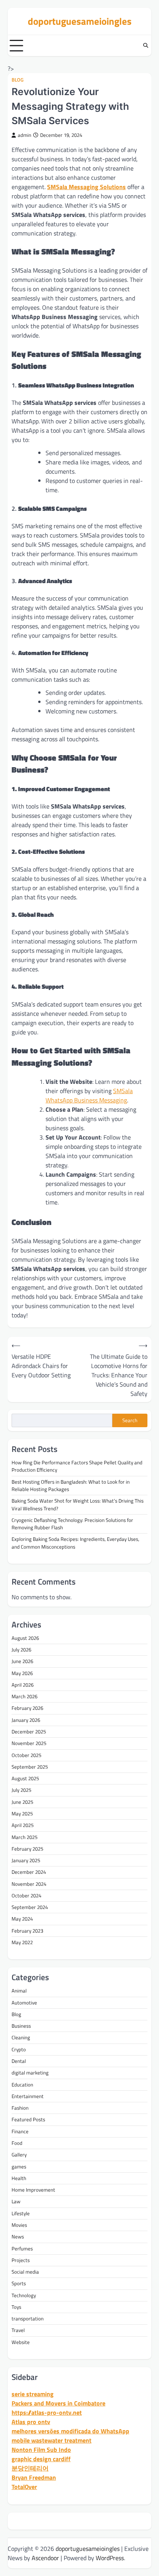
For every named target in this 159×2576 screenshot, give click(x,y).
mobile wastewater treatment (52, 2440)
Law (16, 2201)
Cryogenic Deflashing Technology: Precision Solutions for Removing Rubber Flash (72, 1524)
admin (25, 135)
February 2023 (27, 1931)
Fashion (20, 2108)
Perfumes (22, 2248)
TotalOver (24, 2487)
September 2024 (30, 1907)
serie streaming (33, 2394)
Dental (19, 2061)
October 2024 (26, 1895)
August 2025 (25, 1778)
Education (22, 2085)
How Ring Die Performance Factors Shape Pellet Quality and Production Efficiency (77, 1466)
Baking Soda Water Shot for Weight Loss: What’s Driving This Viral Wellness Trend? (78, 1504)
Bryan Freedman (34, 2477)
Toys (16, 2307)
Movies (19, 2225)
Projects (21, 2260)
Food (17, 2143)
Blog (18, 80)
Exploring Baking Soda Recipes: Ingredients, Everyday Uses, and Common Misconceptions (75, 1543)
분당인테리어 (30, 2468)
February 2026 (27, 1708)
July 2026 (21, 1650)
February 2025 (27, 1849)
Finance (20, 2131)
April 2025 (23, 1825)
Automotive (24, 2003)
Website (21, 2342)
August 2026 (25, 1638)
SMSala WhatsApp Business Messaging (89, 1095)
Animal (19, 1991)
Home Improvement (33, 2190)
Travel (18, 2330)
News (18, 2237)
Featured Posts (28, 2119)
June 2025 (22, 1802)
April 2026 (23, 1685)
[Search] (145, 46)
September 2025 (30, 1767)
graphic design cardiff (41, 2459)
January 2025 (26, 1860)
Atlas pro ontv (31, 2422)
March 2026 (25, 1696)
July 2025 (21, 1790)
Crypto (19, 2049)
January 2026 (26, 1720)
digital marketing (30, 2073)
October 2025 (26, 1755)
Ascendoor (45, 2558)
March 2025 (25, 1837)
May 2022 (22, 1942)
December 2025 (29, 1732)
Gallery (19, 2155)
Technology (24, 2295)
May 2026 (22, 1673)
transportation (28, 2318)
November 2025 (29, 1743)
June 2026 (22, 1661)
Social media (25, 2272)
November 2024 (29, 1884)
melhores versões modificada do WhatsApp (70, 2431)
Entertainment (28, 2096)
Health (19, 2178)
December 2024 (29, 1872)
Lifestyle (21, 2213)
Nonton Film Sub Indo (41, 2450)
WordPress (110, 2558)
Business (21, 2026)
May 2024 (22, 1919)
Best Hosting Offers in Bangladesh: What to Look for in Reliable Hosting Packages (71, 1485)
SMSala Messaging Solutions (86, 187)
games (19, 2167)
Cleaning (21, 2037)
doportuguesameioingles (80, 21)
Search (130, 1420)
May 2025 (22, 1813)
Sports (19, 2283)
